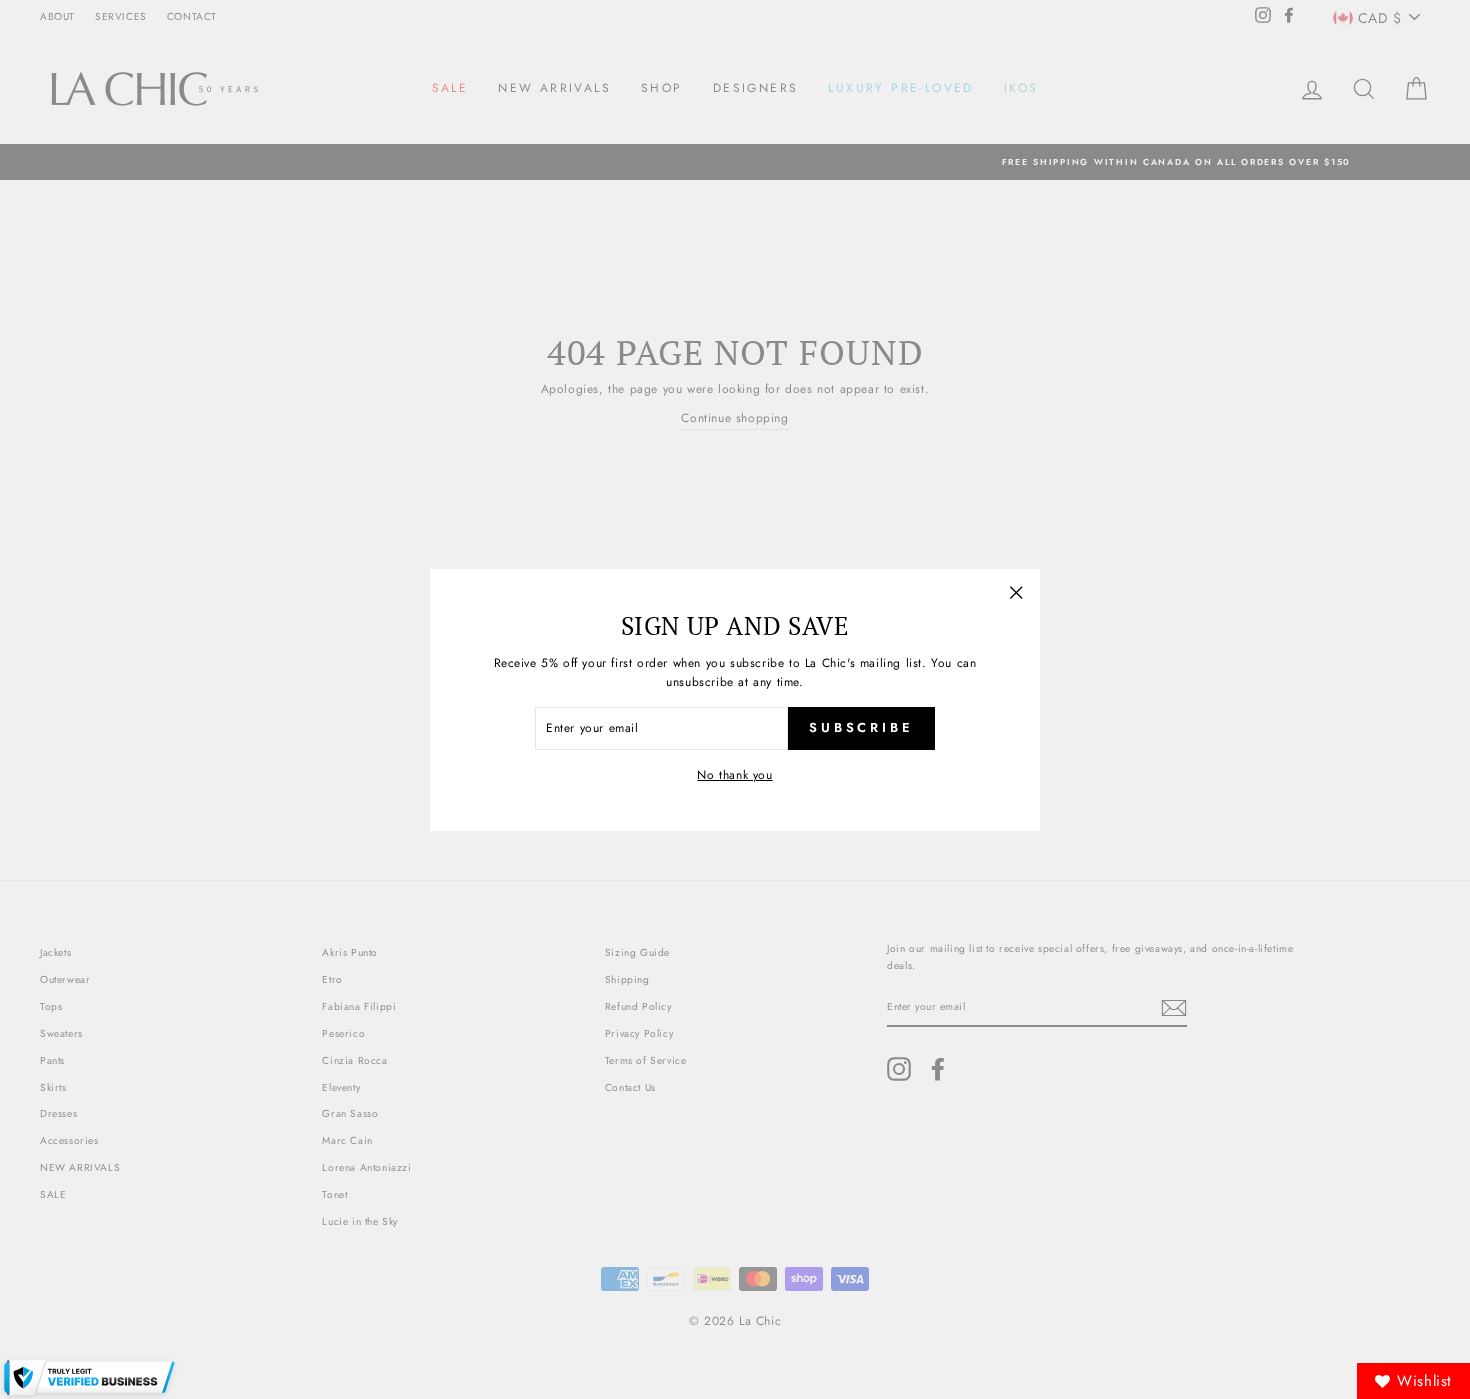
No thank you (734, 774)
